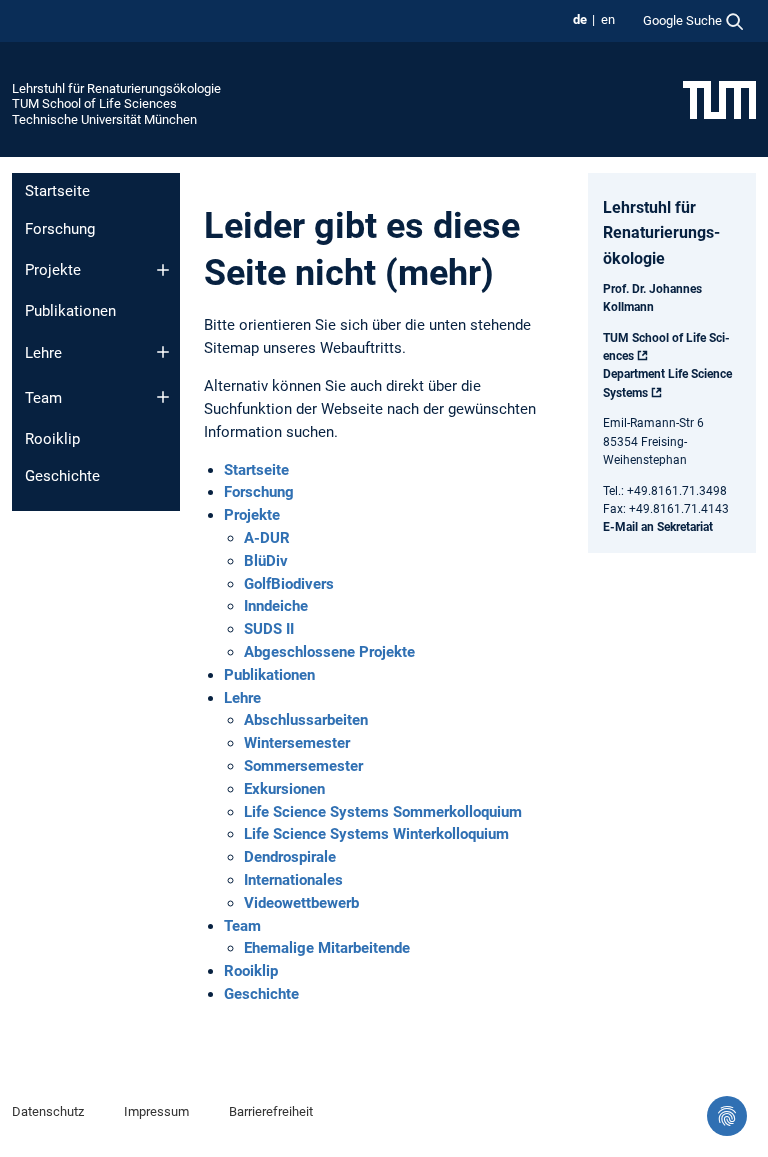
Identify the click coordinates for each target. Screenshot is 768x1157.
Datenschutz (48, 1111)
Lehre (43, 353)
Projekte (53, 270)
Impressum (156, 1111)
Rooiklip (52, 439)
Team (43, 398)
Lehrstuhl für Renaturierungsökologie (116, 88)
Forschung (60, 229)
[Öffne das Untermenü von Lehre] (163, 352)
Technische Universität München (104, 119)
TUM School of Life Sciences (94, 103)
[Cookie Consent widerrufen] (727, 1116)
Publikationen (70, 311)
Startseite (57, 191)
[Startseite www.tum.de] (719, 99)
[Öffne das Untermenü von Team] (163, 397)
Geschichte (62, 476)
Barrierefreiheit (271, 1111)
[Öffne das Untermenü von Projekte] (163, 270)
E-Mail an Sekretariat (658, 527)
